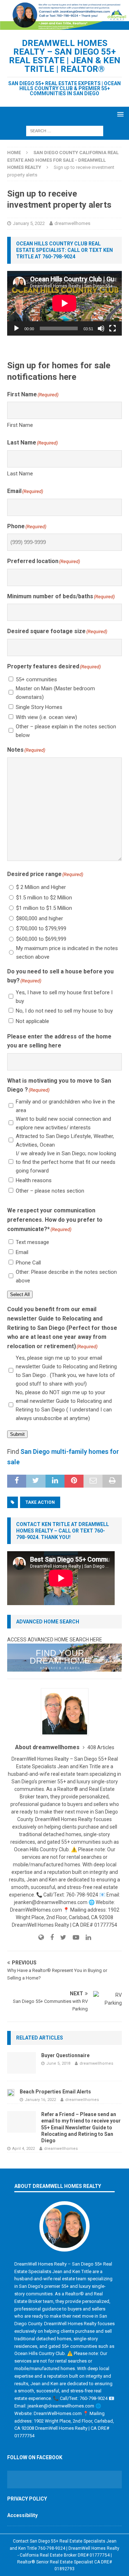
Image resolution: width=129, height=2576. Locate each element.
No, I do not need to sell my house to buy (64, 1011)
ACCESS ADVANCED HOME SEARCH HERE (55, 1640)
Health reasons (34, 1180)
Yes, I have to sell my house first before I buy (64, 997)
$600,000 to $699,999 (41, 939)
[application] (64, 303)
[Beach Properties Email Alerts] (11, 2092)
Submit (17, 1434)
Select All (20, 1294)
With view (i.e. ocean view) (46, 717)
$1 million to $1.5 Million (44, 908)
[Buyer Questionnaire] (21, 2063)
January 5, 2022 (29, 223)
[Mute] (101, 328)
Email (22, 1252)
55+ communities (36, 679)
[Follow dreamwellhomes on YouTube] (73, 1937)
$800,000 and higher (40, 918)
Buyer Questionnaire (65, 2055)
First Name (20, 425)
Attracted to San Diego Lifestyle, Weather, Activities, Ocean (65, 1140)
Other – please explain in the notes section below (66, 731)
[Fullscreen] (113, 328)
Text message (32, 1242)
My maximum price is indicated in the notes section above (67, 953)
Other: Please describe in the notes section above (66, 1276)
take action (40, 1502)
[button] (119, 114)
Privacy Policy (27, 2499)
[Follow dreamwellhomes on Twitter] (61, 1937)
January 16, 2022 (40, 2100)
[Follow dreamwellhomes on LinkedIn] (86, 1937)
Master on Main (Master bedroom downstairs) (55, 693)
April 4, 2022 (23, 2149)
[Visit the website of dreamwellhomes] (41, 1937)
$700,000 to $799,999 (41, 928)
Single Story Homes (39, 707)
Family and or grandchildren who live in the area (65, 1106)
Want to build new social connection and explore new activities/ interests (63, 1123)
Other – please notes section (50, 1191)
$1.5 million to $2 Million (44, 898)
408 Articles (101, 1747)
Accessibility (22, 2515)
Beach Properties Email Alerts (55, 2092)
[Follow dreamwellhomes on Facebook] (49, 1937)
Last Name (20, 474)
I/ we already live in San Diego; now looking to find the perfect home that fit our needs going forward (66, 1162)
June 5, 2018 (58, 2063)
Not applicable (32, 1021)
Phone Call (28, 1263)
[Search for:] (65, 130)
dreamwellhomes (72, 223)
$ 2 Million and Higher (41, 887)
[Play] (16, 328)
